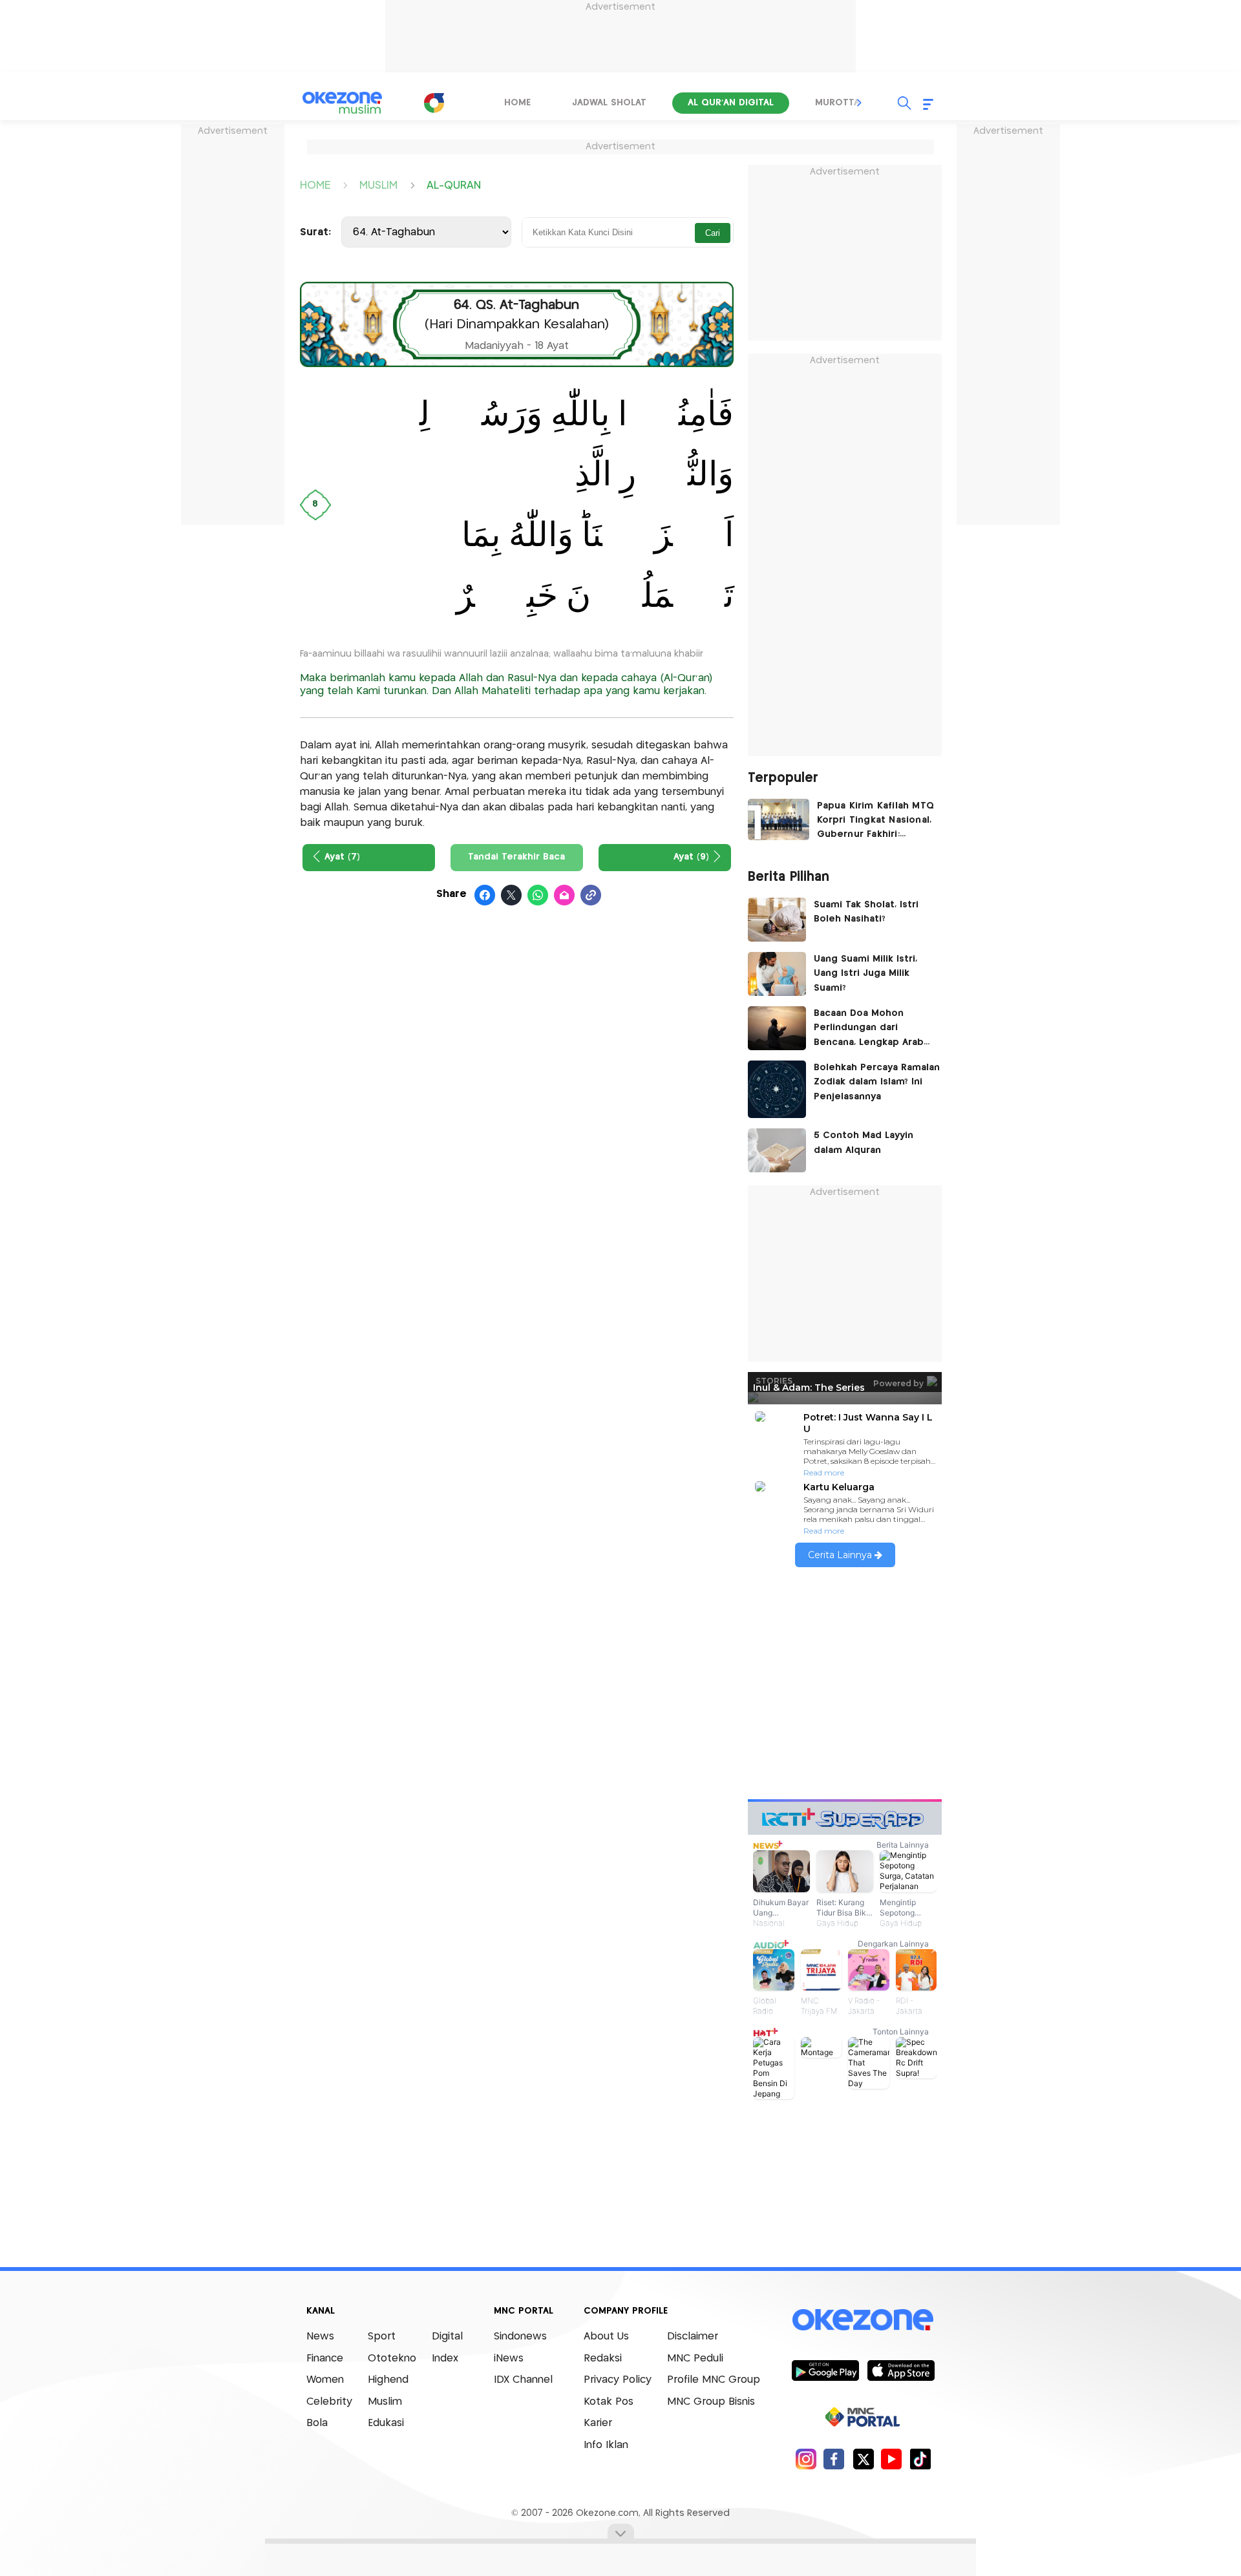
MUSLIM (378, 185)
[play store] (825, 2370)
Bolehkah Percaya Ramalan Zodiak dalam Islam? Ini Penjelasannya (877, 1082)
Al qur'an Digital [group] (731, 103)
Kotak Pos (609, 2402)
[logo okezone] (863, 2320)
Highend (388, 2380)
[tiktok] (920, 2459)
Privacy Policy (618, 2380)
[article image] (779, 819)
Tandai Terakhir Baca (516, 857)
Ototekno (392, 2359)
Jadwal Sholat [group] (609, 103)
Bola (317, 2423)
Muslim (385, 2402)
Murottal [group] (840, 103)
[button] (860, 103)
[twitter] (863, 2459)
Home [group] (517, 103)
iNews (509, 2359)
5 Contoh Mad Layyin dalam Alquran (864, 1143)
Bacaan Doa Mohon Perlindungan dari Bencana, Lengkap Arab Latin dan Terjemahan (869, 1029)
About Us (606, 2337)
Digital (447, 2337)
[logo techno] (343, 103)
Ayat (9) (691, 857)
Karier (598, 2423)
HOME (315, 185)
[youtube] (892, 2459)
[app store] (901, 2370)
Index (445, 2359)
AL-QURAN (454, 185)
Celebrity (329, 2402)
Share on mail (565, 896)
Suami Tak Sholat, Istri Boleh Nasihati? (866, 912)
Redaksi (603, 2359)
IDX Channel (523, 2380)
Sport (382, 2337)
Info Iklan (606, 2445)
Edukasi (386, 2423)
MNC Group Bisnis (711, 2402)
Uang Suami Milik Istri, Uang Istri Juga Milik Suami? (865, 974)
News (320, 2337)
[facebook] (834, 2459)
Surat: (315, 232)
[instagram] (806, 2459)
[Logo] (434, 103)
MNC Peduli (695, 2359)
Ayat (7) (342, 857)
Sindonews (520, 2337)
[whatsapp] (538, 896)
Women (325, 2380)
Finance (325, 2359)
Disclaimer (693, 2337)
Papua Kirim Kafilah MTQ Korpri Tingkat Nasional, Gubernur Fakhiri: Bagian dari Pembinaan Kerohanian (876, 822)
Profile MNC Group (714, 2380)
